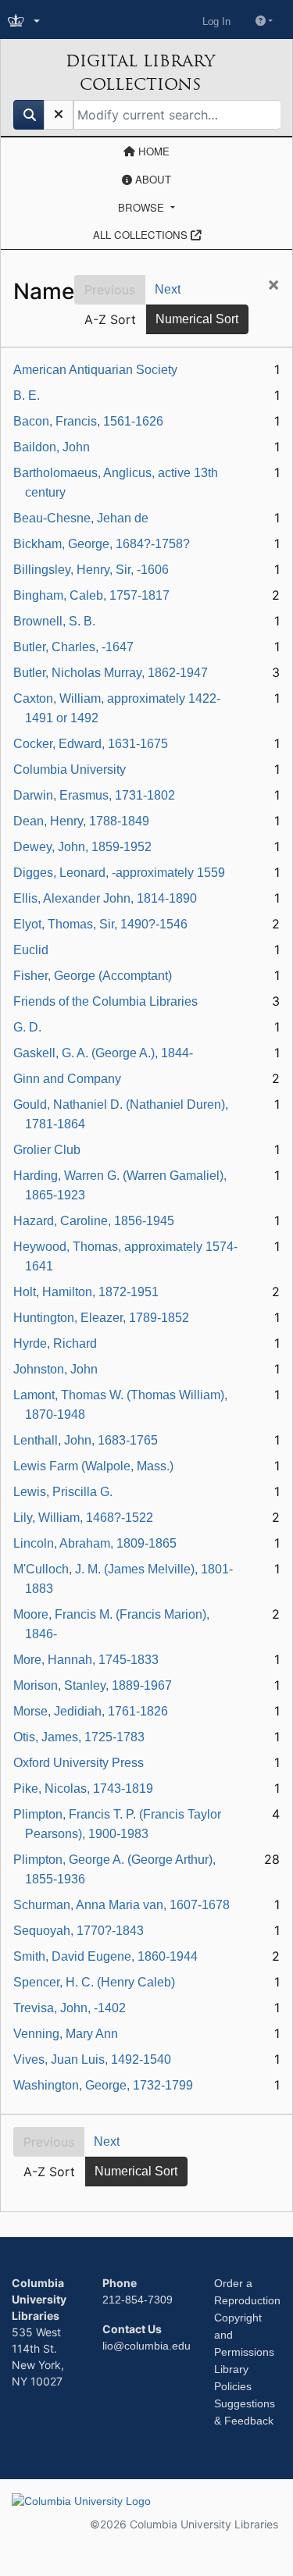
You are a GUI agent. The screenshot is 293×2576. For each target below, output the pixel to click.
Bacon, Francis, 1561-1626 (88, 421)
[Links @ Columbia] (25, 21)
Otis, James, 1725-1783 (79, 1737)
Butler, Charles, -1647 (73, 647)
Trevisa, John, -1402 (70, 2008)
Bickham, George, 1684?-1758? (102, 544)
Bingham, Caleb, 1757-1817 (91, 595)
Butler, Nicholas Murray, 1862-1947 (111, 673)
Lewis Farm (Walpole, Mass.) (93, 1466)
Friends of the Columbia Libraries (105, 1001)
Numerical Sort (197, 319)
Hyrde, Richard (55, 1343)
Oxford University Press (79, 1763)
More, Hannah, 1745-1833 (86, 1660)
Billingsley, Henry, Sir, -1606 (91, 570)
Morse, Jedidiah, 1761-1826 (91, 1711)
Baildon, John (52, 447)
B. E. (27, 395)
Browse (143, 207)
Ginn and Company (67, 1079)
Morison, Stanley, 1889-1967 (93, 1685)
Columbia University (70, 770)
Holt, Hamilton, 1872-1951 (86, 1292)
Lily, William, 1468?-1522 (83, 1518)
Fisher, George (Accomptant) (93, 976)
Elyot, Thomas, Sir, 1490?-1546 (100, 924)
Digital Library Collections (140, 73)
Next (168, 289)
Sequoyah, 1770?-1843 (79, 1931)
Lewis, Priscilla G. (63, 1492)
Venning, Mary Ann (66, 2034)
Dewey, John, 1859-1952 (82, 847)
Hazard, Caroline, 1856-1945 (94, 1221)
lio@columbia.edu (146, 2346)
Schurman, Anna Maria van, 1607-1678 (121, 1905)
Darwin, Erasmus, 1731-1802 (94, 795)
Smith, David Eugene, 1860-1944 (105, 1956)
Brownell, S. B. (54, 621)
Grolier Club (47, 1150)
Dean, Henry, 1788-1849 (81, 821)
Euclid (31, 950)
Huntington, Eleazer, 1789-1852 (101, 1318)
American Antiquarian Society (95, 370)
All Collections (142, 235)
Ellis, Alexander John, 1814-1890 (105, 898)
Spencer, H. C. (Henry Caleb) (94, 1982)
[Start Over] (59, 115)
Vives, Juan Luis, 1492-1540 (92, 2059)
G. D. (27, 1027)
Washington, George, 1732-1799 (103, 2085)
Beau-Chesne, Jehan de (81, 518)
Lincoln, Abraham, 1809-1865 (95, 1543)
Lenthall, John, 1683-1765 (86, 1440)
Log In (216, 21)
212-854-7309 (138, 2300)
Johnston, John (55, 1369)
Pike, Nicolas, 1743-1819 (83, 1789)
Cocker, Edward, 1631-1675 (91, 744)
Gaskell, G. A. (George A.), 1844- (103, 1053)
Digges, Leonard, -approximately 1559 (119, 873)
